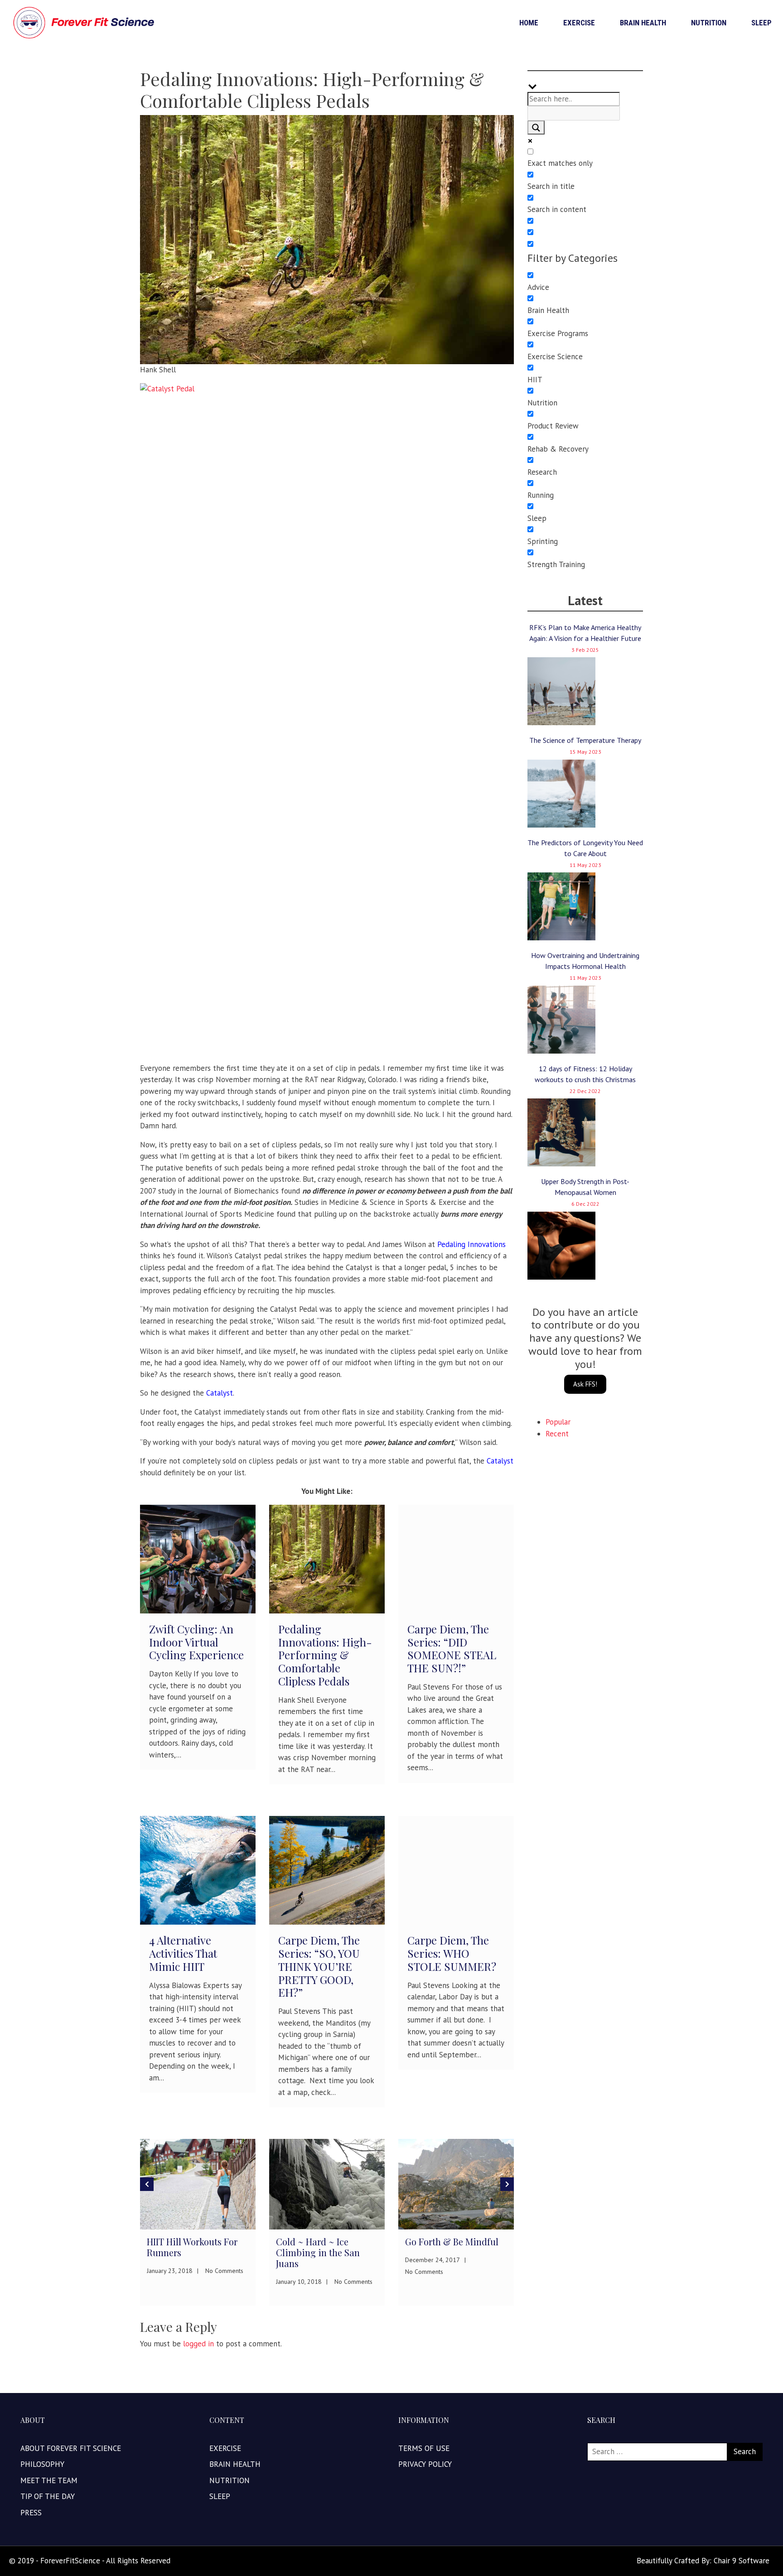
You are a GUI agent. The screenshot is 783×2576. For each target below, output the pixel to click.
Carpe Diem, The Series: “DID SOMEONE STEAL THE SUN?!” (452, 1648)
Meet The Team (49, 2480)
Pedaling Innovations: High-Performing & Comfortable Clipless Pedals (325, 1655)
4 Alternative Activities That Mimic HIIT (183, 1953)
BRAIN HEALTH (643, 23)
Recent (557, 1434)
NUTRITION (709, 23)
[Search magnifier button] (536, 128)
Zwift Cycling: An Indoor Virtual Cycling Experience (196, 1642)
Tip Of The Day (48, 2496)
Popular (558, 1422)
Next (507, 2184)
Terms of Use (424, 2448)
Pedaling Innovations (471, 1244)
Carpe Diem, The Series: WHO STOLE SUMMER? (452, 1953)
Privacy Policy (425, 2464)
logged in (198, 2344)
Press (31, 2513)
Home (529, 23)
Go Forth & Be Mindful (370, 2241)
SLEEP (761, 23)
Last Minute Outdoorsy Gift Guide (500, 2247)
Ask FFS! (585, 1384)
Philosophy (42, 2464)
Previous (147, 2184)
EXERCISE (579, 23)
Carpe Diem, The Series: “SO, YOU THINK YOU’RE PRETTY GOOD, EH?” (319, 1966)
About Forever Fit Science (71, 2448)
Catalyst (500, 1461)
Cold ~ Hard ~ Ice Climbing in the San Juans (236, 2252)
